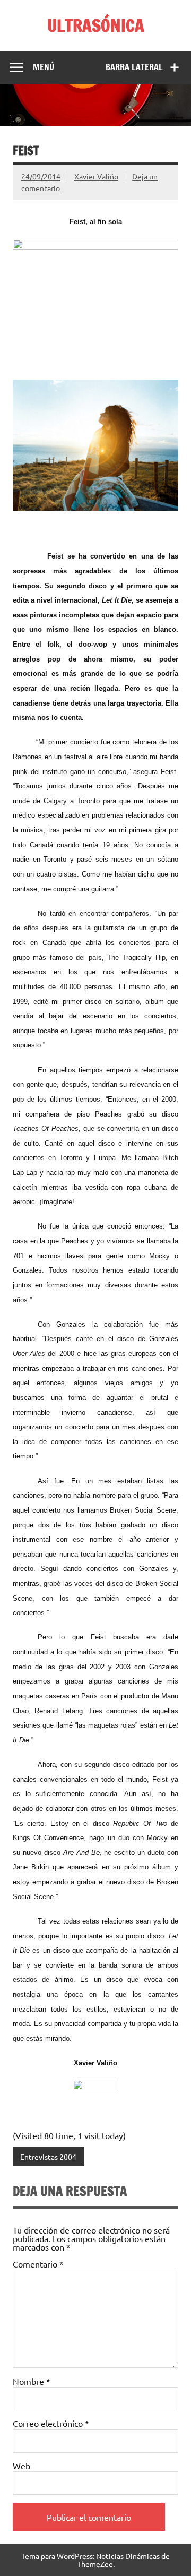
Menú (44, 67)
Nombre (32, 2381)
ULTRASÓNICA (96, 25)
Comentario (38, 2264)
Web (21, 2466)
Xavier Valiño (96, 176)
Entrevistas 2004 (48, 2157)
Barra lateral (134, 67)
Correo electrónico (51, 2423)
